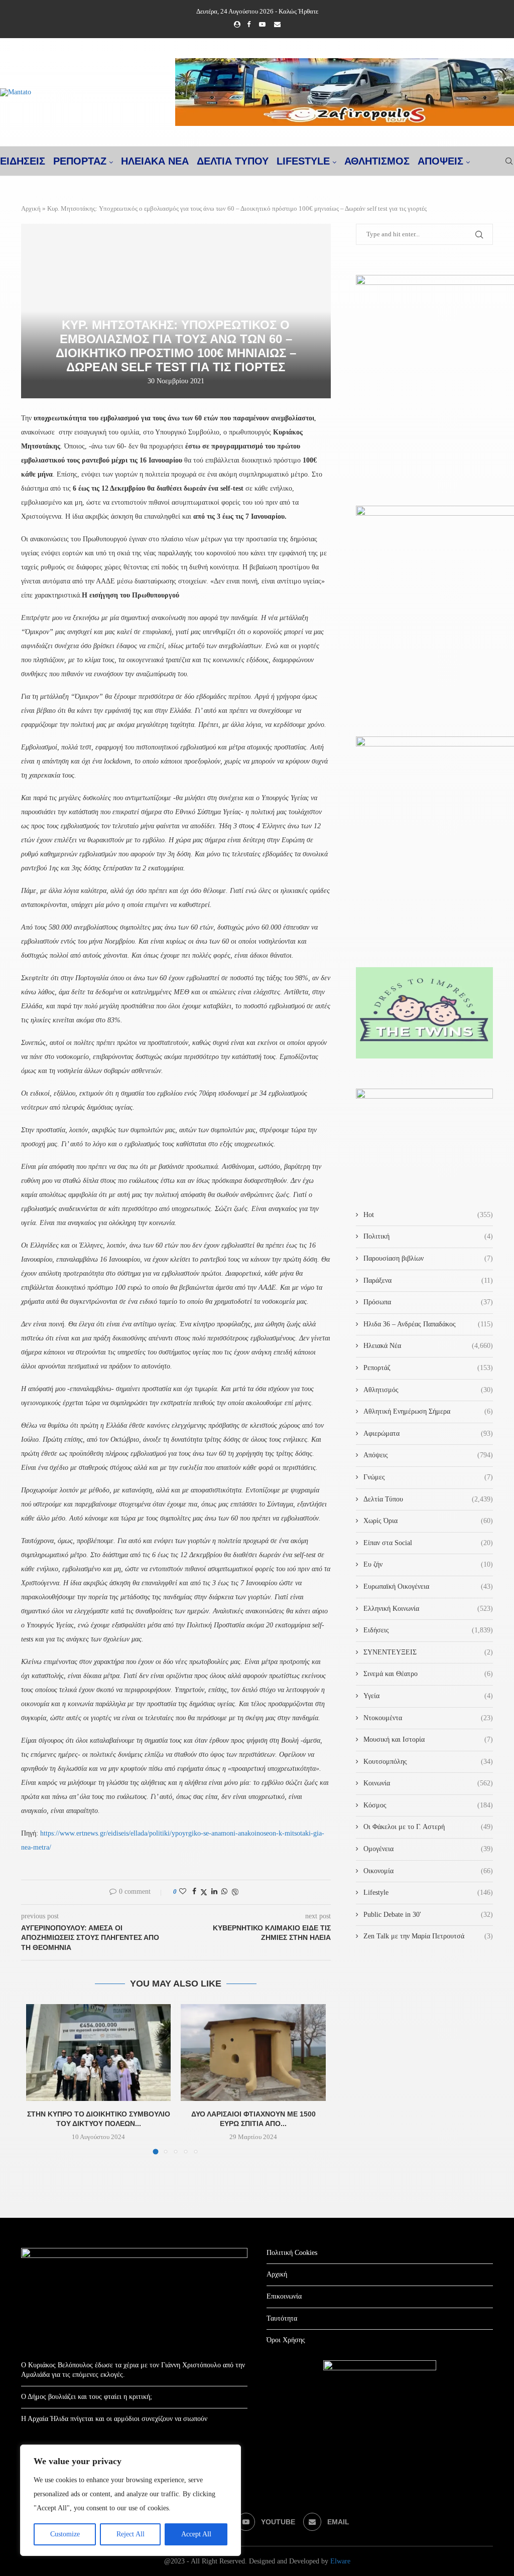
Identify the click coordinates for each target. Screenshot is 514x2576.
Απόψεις (440, 161)
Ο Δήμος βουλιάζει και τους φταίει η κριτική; (87, 2397)
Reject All (131, 2534)
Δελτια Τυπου (233, 161)
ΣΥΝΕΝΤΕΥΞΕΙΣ (428, 1652)
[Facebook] (249, 25)
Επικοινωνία (284, 2296)
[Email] (277, 25)
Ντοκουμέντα (428, 1718)
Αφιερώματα (428, 1433)
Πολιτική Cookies (292, 2253)
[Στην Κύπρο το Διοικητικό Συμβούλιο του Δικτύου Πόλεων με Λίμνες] (98, 2052)
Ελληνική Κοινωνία (428, 1609)
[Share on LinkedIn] (214, 1892)
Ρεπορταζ (80, 161)
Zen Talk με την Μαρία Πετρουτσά (428, 1936)
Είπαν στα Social (428, 1543)
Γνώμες (428, 1477)
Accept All (196, 2534)
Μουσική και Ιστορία (428, 1739)
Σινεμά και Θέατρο (428, 1674)
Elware (340, 2561)
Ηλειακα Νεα (155, 161)
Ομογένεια (428, 1849)
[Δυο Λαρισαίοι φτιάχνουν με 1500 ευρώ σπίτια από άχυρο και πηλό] (253, 2052)
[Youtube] (262, 25)
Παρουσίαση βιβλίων (428, 1258)
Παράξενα (428, 1280)
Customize (65, 2534)
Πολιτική (428, 1236)
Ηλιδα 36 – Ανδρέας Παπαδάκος (428, 1324)
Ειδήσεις (428, 1630)
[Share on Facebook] (194, 1892)
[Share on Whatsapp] (224, 1892)
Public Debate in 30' (428, 1915)
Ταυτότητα (282, 2318)
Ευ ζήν (428, 1564)
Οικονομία (428, 1871)
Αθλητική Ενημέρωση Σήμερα (428, 1411)
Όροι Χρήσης (286, 2340)
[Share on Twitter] (204, 1892)
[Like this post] (183, 1892)
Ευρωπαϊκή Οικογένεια (428, 1586)
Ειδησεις (23, 161)
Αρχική (31, 208)
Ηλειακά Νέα (428, 1346)
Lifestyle (303, 161)
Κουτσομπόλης (428, 1762)
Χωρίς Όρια (428, 1521)
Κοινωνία (428, 1783)
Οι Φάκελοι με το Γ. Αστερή (428, 1827)
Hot (428, 1215)
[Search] (509, 161)
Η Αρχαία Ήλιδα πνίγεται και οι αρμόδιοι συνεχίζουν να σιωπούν (114, 2419)
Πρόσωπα (428, 1302)
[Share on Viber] (235, 1892)
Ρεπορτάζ (428, 1368)
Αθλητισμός (377, 161)
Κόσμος (428, 1805)
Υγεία (428, 1696)
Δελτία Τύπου (428, 1499)
